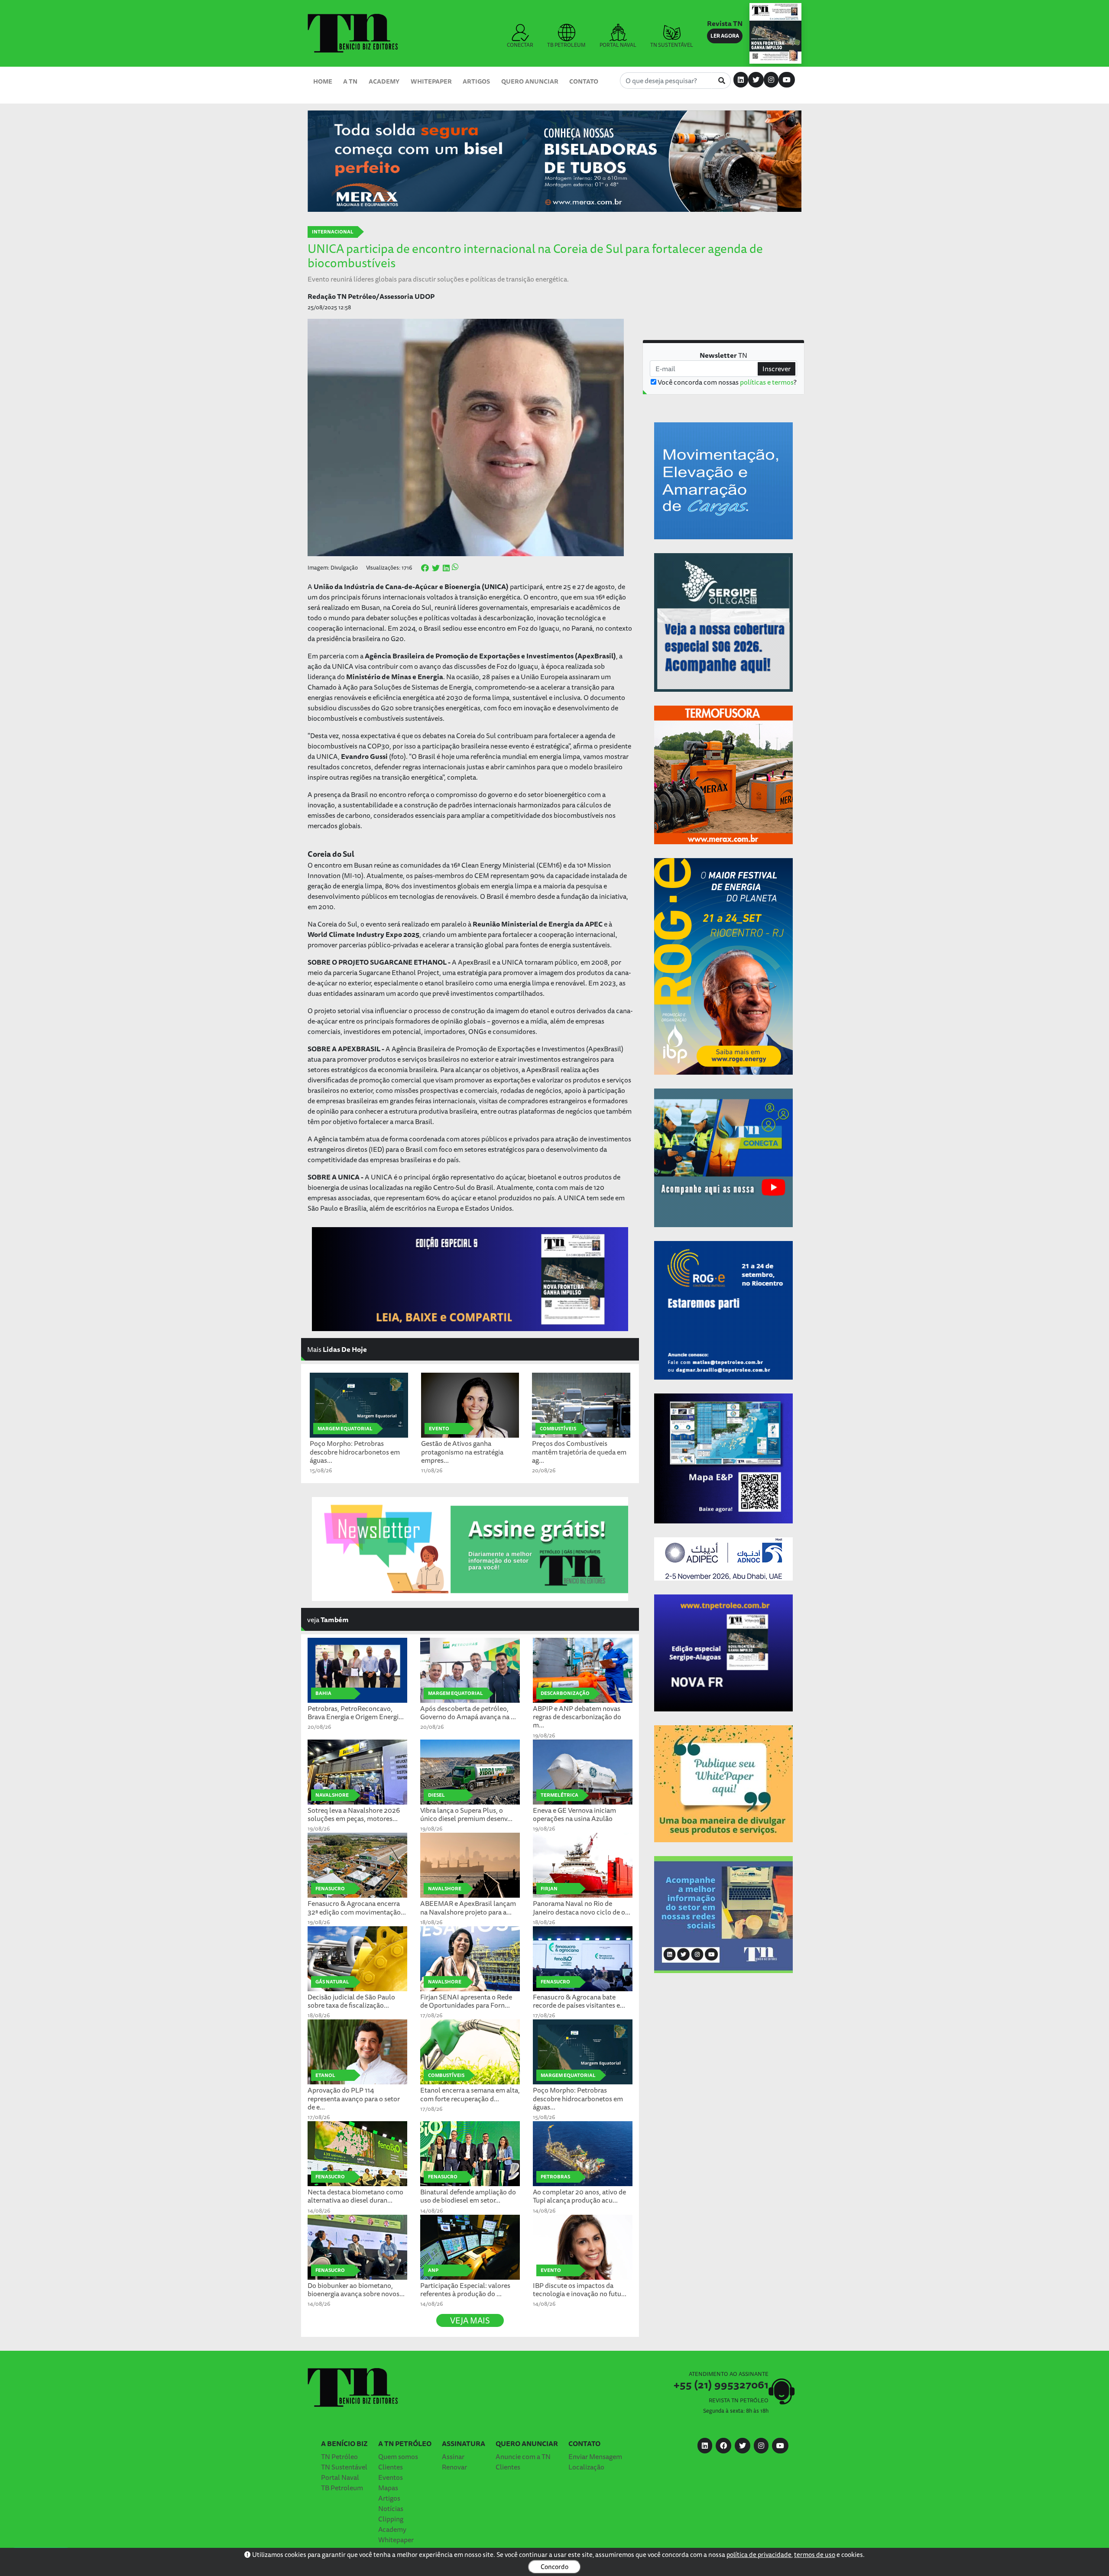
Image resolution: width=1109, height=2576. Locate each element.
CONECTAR (520, 45)
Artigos (476, 81)
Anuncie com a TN (523, 2456)
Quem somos (398, 2456)
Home (323, 81)
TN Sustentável (344, 2467)
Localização (586, 2467)
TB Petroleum (342, 2488)
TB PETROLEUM (566, 45)
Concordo (554, 2567)
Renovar (454, 2467)
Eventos (391, 2477)
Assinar (453, 2456)
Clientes (391, 2467)
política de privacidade (759, 2555)
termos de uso (815, 2555)
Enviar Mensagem (595, 2456)
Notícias (391, 2508)
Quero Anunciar (530, 81)
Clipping (391, 2519)
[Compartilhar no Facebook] (425, 568)
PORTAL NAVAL (618, 45)
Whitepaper (431, 81)
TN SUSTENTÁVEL (672, 45)
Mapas (388, 2488)
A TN (350, 81)
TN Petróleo (339, 2456)
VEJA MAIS (470, 2320)
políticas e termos (767, 382)
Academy (384, 81)
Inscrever (777, 369)
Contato (584, 81)
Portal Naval (340, 2477)
